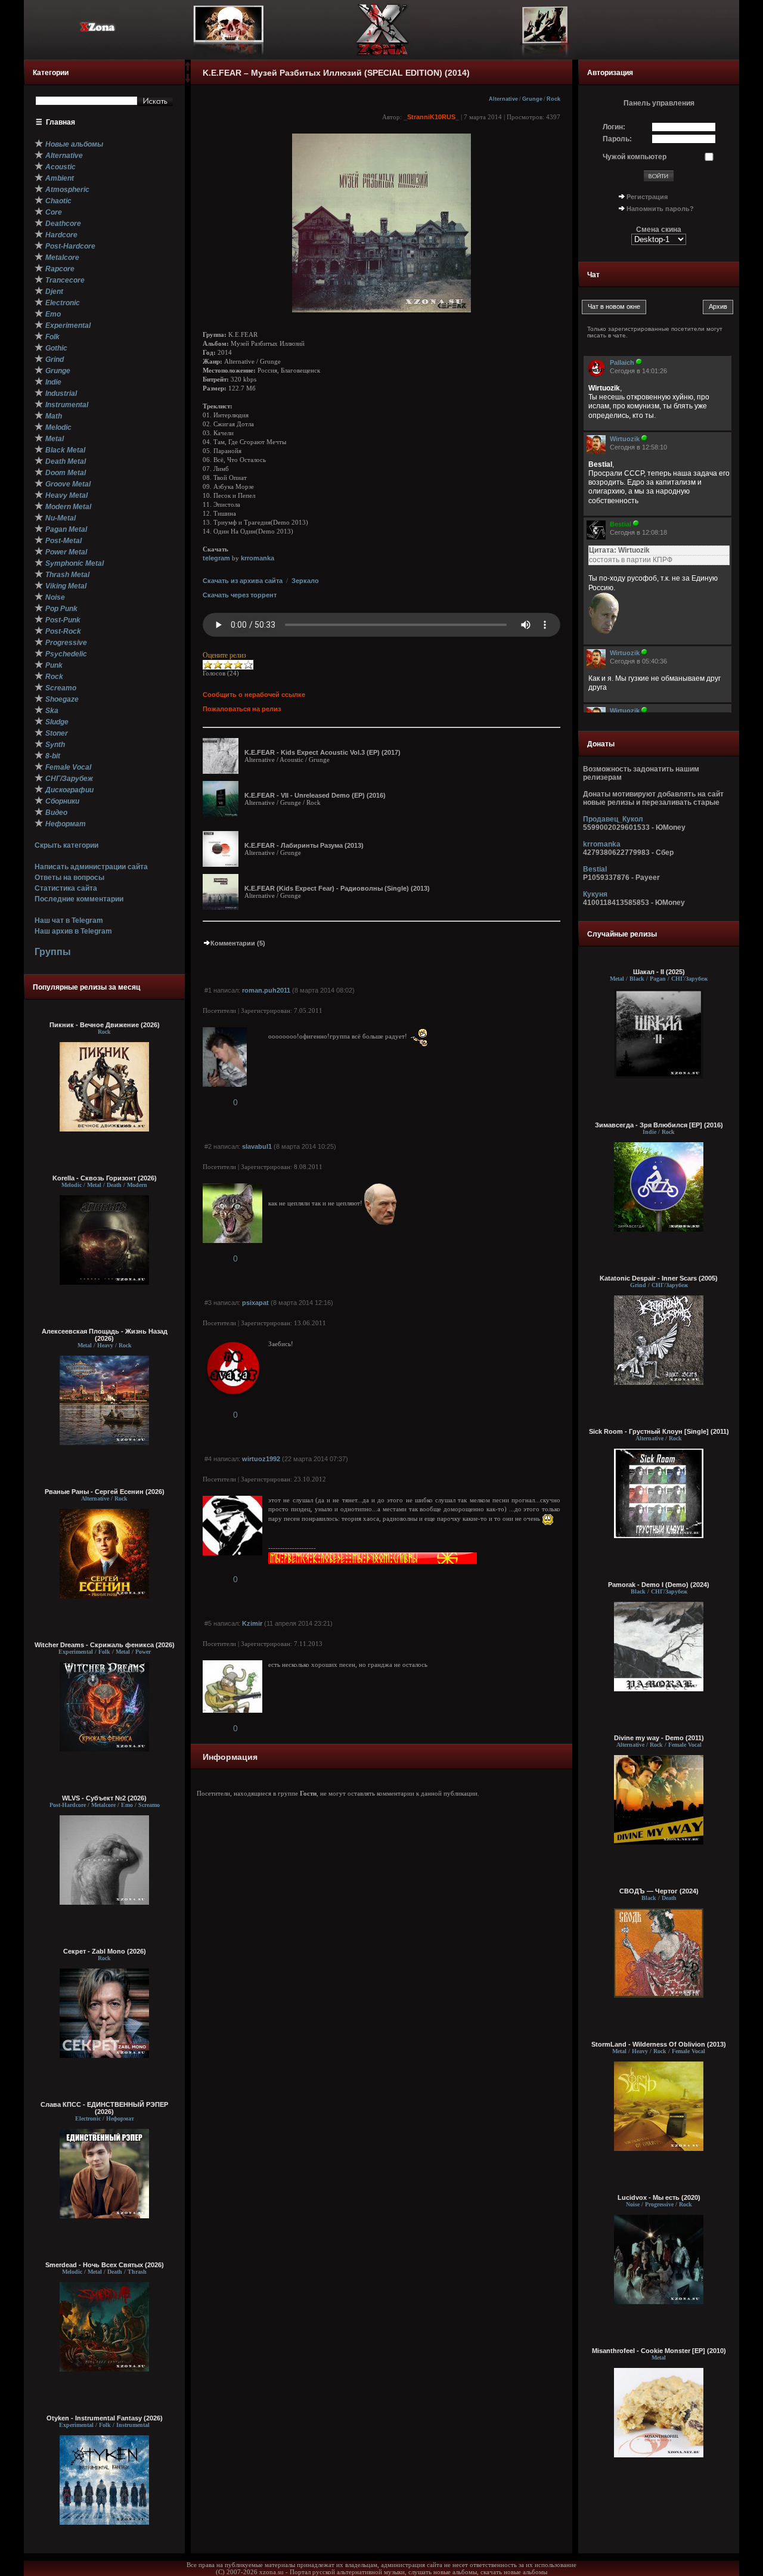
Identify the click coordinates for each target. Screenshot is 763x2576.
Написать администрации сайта (91, 867)
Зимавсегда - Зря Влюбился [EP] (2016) (659, 1125)
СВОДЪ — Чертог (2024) (659, 1891)
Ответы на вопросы (69, 878)
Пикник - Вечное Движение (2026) (105, 1025)
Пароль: (617, 139)
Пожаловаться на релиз (242, 709)
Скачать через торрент (240, 595)
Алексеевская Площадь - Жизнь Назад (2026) (105, 1335)
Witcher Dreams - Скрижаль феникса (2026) (105, 1645)
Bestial (595, 869)
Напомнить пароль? (660, 209)
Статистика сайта (66, 888)
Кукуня (595, 894)
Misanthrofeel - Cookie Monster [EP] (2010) (659, 2351)
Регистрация (647, 197)
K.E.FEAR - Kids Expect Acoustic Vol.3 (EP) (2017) (322, 752)
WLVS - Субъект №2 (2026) (104, 1798)
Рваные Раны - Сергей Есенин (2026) (105, 1492)
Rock (553, 99)
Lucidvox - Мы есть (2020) (659, 2197)
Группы (53, 952)
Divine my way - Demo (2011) (659, 1738)
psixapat (255, 1303)
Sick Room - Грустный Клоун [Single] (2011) (659, 1431)
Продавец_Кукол (613, 819)
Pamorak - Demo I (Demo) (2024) (659, 1585)
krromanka (258, 558)
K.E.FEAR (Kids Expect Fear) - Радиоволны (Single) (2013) (337, 888)
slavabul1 (257, 1146)
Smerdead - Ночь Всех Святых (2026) (105, 2265)
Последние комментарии (79, 899)
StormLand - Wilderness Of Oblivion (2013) (659, 2044)
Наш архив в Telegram (73, 931)
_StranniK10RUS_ (431, 117)
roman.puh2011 (266, 990)
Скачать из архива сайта (243, 581)
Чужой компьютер (635, 157)
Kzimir (252, 1623)
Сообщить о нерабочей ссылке (254, 695)
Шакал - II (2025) (659, 972)
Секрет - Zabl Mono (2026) (105, 1951)
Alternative (503, 99)
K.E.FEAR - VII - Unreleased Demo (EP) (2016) (315, 795)
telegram (216, 558)
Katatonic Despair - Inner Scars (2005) (659, 1278)
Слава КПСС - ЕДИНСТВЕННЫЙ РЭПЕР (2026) (104, 2108)
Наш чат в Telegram (69, 920)
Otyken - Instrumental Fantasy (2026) (105, 2418)
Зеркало (305, 581)
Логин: (614, 127)
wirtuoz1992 (261, 1459)
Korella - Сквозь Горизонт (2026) (105, 1178)
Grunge (532, 99)
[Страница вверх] (188, 70)
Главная (61, 122)
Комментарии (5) (238, 943)
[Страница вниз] (188, 80)
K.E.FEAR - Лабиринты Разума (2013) (304, 845)
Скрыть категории (66, 845)
